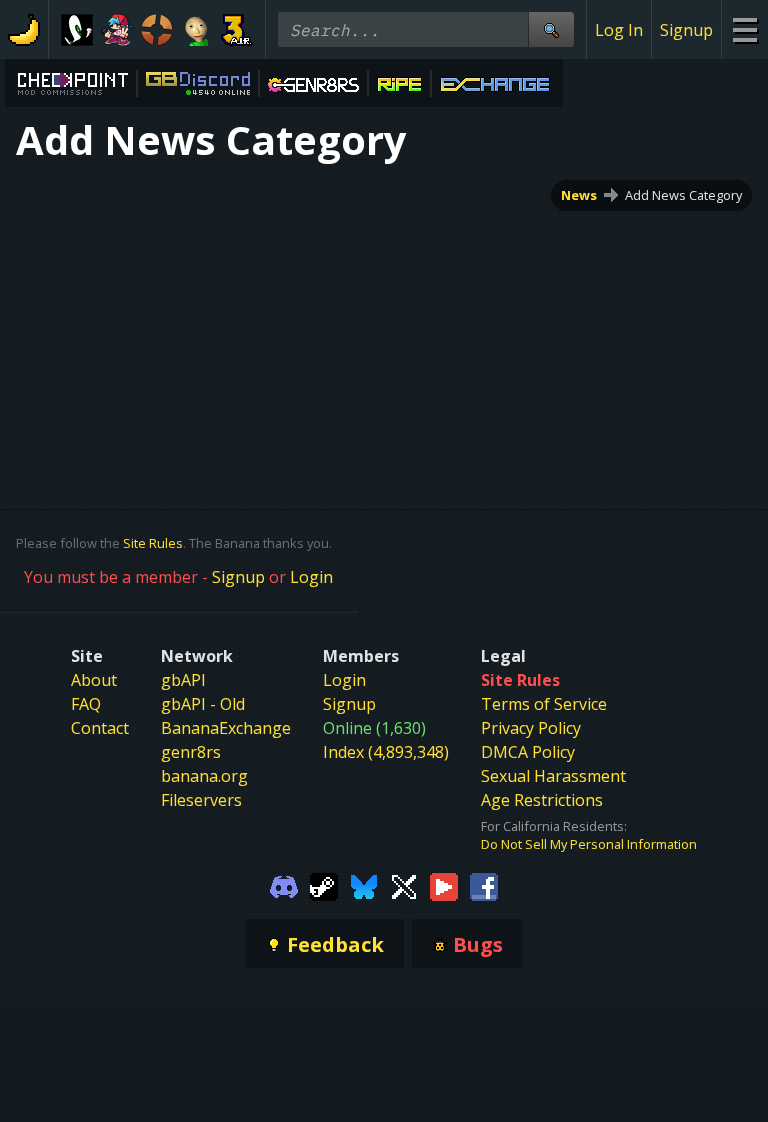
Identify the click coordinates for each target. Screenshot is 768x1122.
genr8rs (191, 752)
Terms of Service (544, 704)
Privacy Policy (531, 728)
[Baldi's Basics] (197, 30)
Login (311, 577)
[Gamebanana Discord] (284, 885)
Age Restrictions (542, 800)
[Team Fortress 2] (157, 30)
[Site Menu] (744, 29)
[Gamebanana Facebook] (484, 885)
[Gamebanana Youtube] (444, 885)
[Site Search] (551, 29)
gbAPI (183, 680)
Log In (619, 30)
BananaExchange (226, 728)
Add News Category (683, 195)
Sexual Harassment (553, 776)
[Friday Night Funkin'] (117, 30)
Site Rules (153, 543)
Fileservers (201, 800)
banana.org (204, 776)
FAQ (86, 704)
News (579, 195)
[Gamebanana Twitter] (404, 885)
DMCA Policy (528, 752)
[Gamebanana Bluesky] (364, 885)
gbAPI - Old (203, 704)
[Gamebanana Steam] (324, 885)
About (94, 680)
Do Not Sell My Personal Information (589, 844)
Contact (100, 728)
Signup (686, 30)
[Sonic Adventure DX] (77, 30)
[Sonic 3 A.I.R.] (237, 30)
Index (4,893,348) (386, 752)
